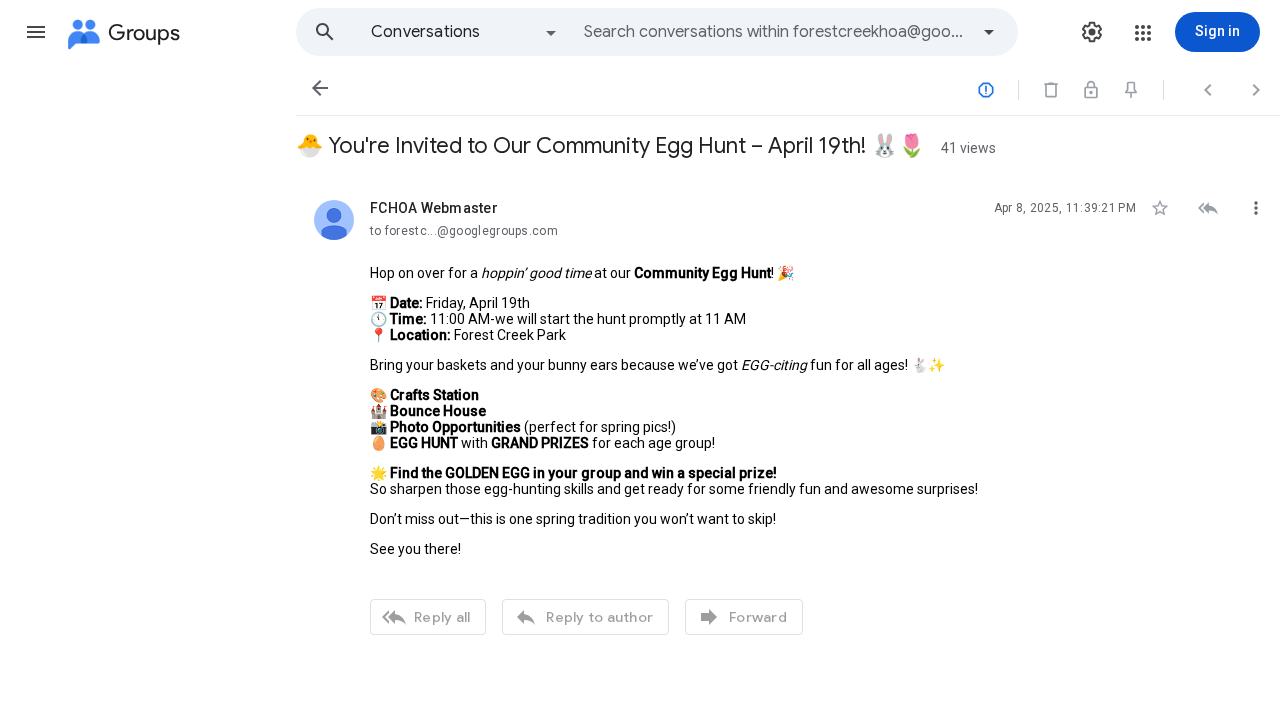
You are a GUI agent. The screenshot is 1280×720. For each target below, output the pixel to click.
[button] (36, 32)
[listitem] (788, 415)
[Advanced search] (989, 32)
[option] (465, 32)
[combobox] (776, 32)
